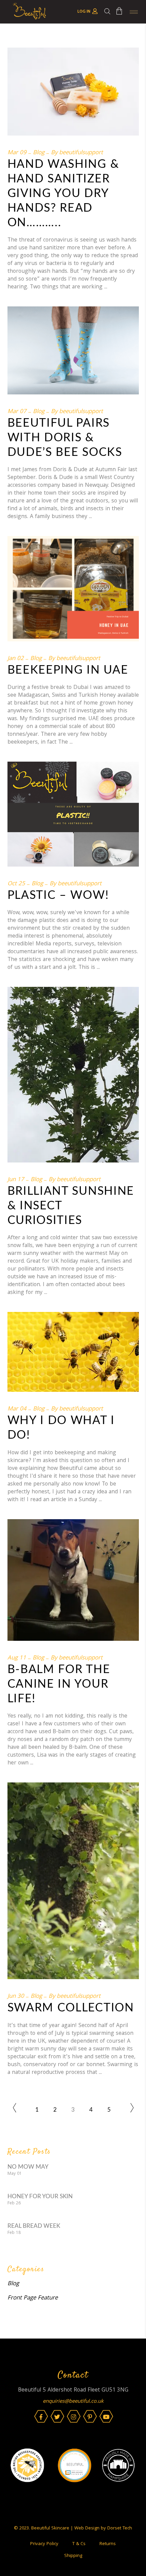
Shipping (73, 2556)
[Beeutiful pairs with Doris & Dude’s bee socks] (73, 350)
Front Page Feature (33, 2298)
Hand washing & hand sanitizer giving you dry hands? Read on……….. (63, 194)
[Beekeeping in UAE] (73, 589)
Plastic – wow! (58, 895)
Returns (108, 2544)
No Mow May (28, 2167)
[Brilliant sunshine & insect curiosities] (73, 1074)
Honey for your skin (40, 2196)
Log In (84, 12)
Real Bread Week (34, 2226)
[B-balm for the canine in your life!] (73, 1580)
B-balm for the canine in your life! (59, 1684)
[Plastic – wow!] (73, 814)
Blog (39, 153)
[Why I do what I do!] (73, 1352)
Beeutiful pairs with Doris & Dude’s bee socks (65, 438)
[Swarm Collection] (73, 1881)
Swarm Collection (71, 2008)
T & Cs (79, 2544)
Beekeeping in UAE (68, 670)
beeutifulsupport (81, 153)
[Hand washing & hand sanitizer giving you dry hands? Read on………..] (73, 92)
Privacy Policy (44, 2544)
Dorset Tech (120, 2528)
